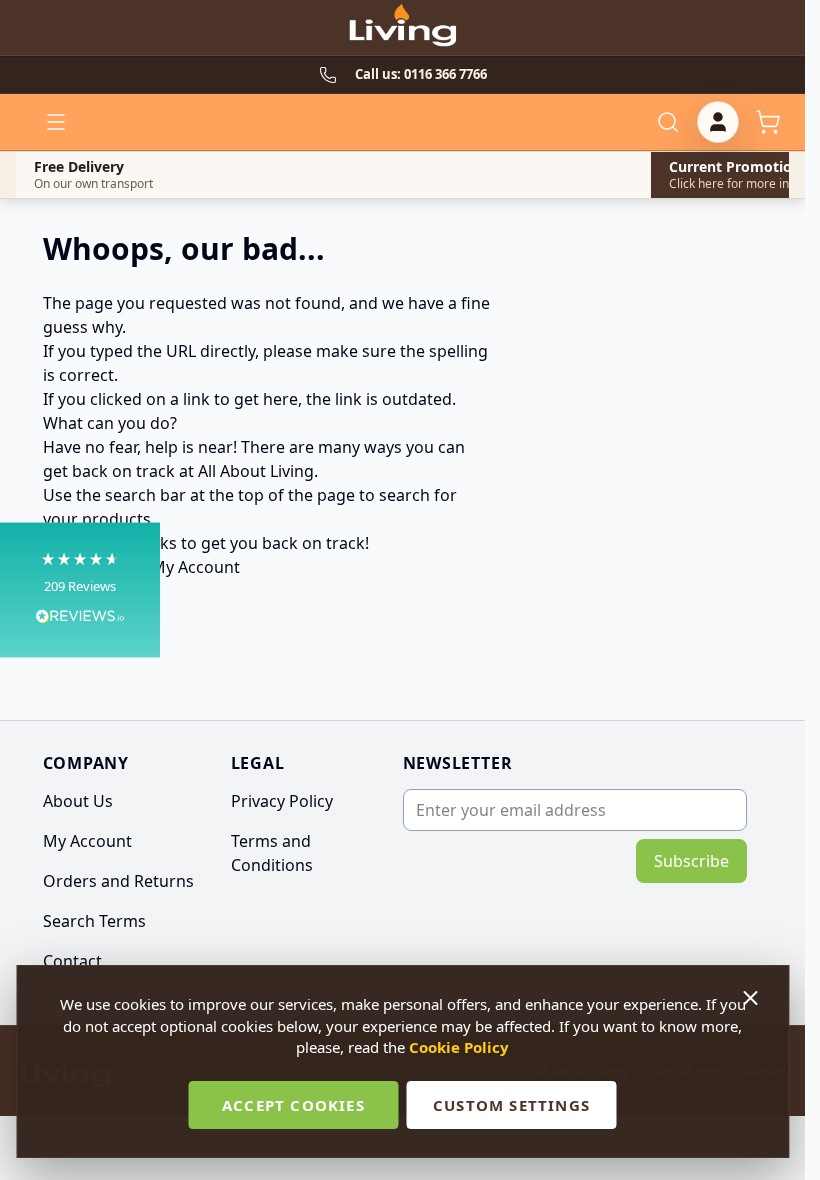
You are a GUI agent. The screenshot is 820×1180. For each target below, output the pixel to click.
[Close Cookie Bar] (752, 998)
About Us (78, 801)
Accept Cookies (293, 1105)
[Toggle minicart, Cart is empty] (768, 122)
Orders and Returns (118, 881)
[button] (80, 590)
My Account (195, 567)
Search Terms (94, 921)
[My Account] (718, 122)
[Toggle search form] (668, 122)
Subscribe (691, 861)
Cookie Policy (459, 1047)
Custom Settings (511, 1105)
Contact (72, 961)
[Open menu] (56, 122)
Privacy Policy (282, 801)
